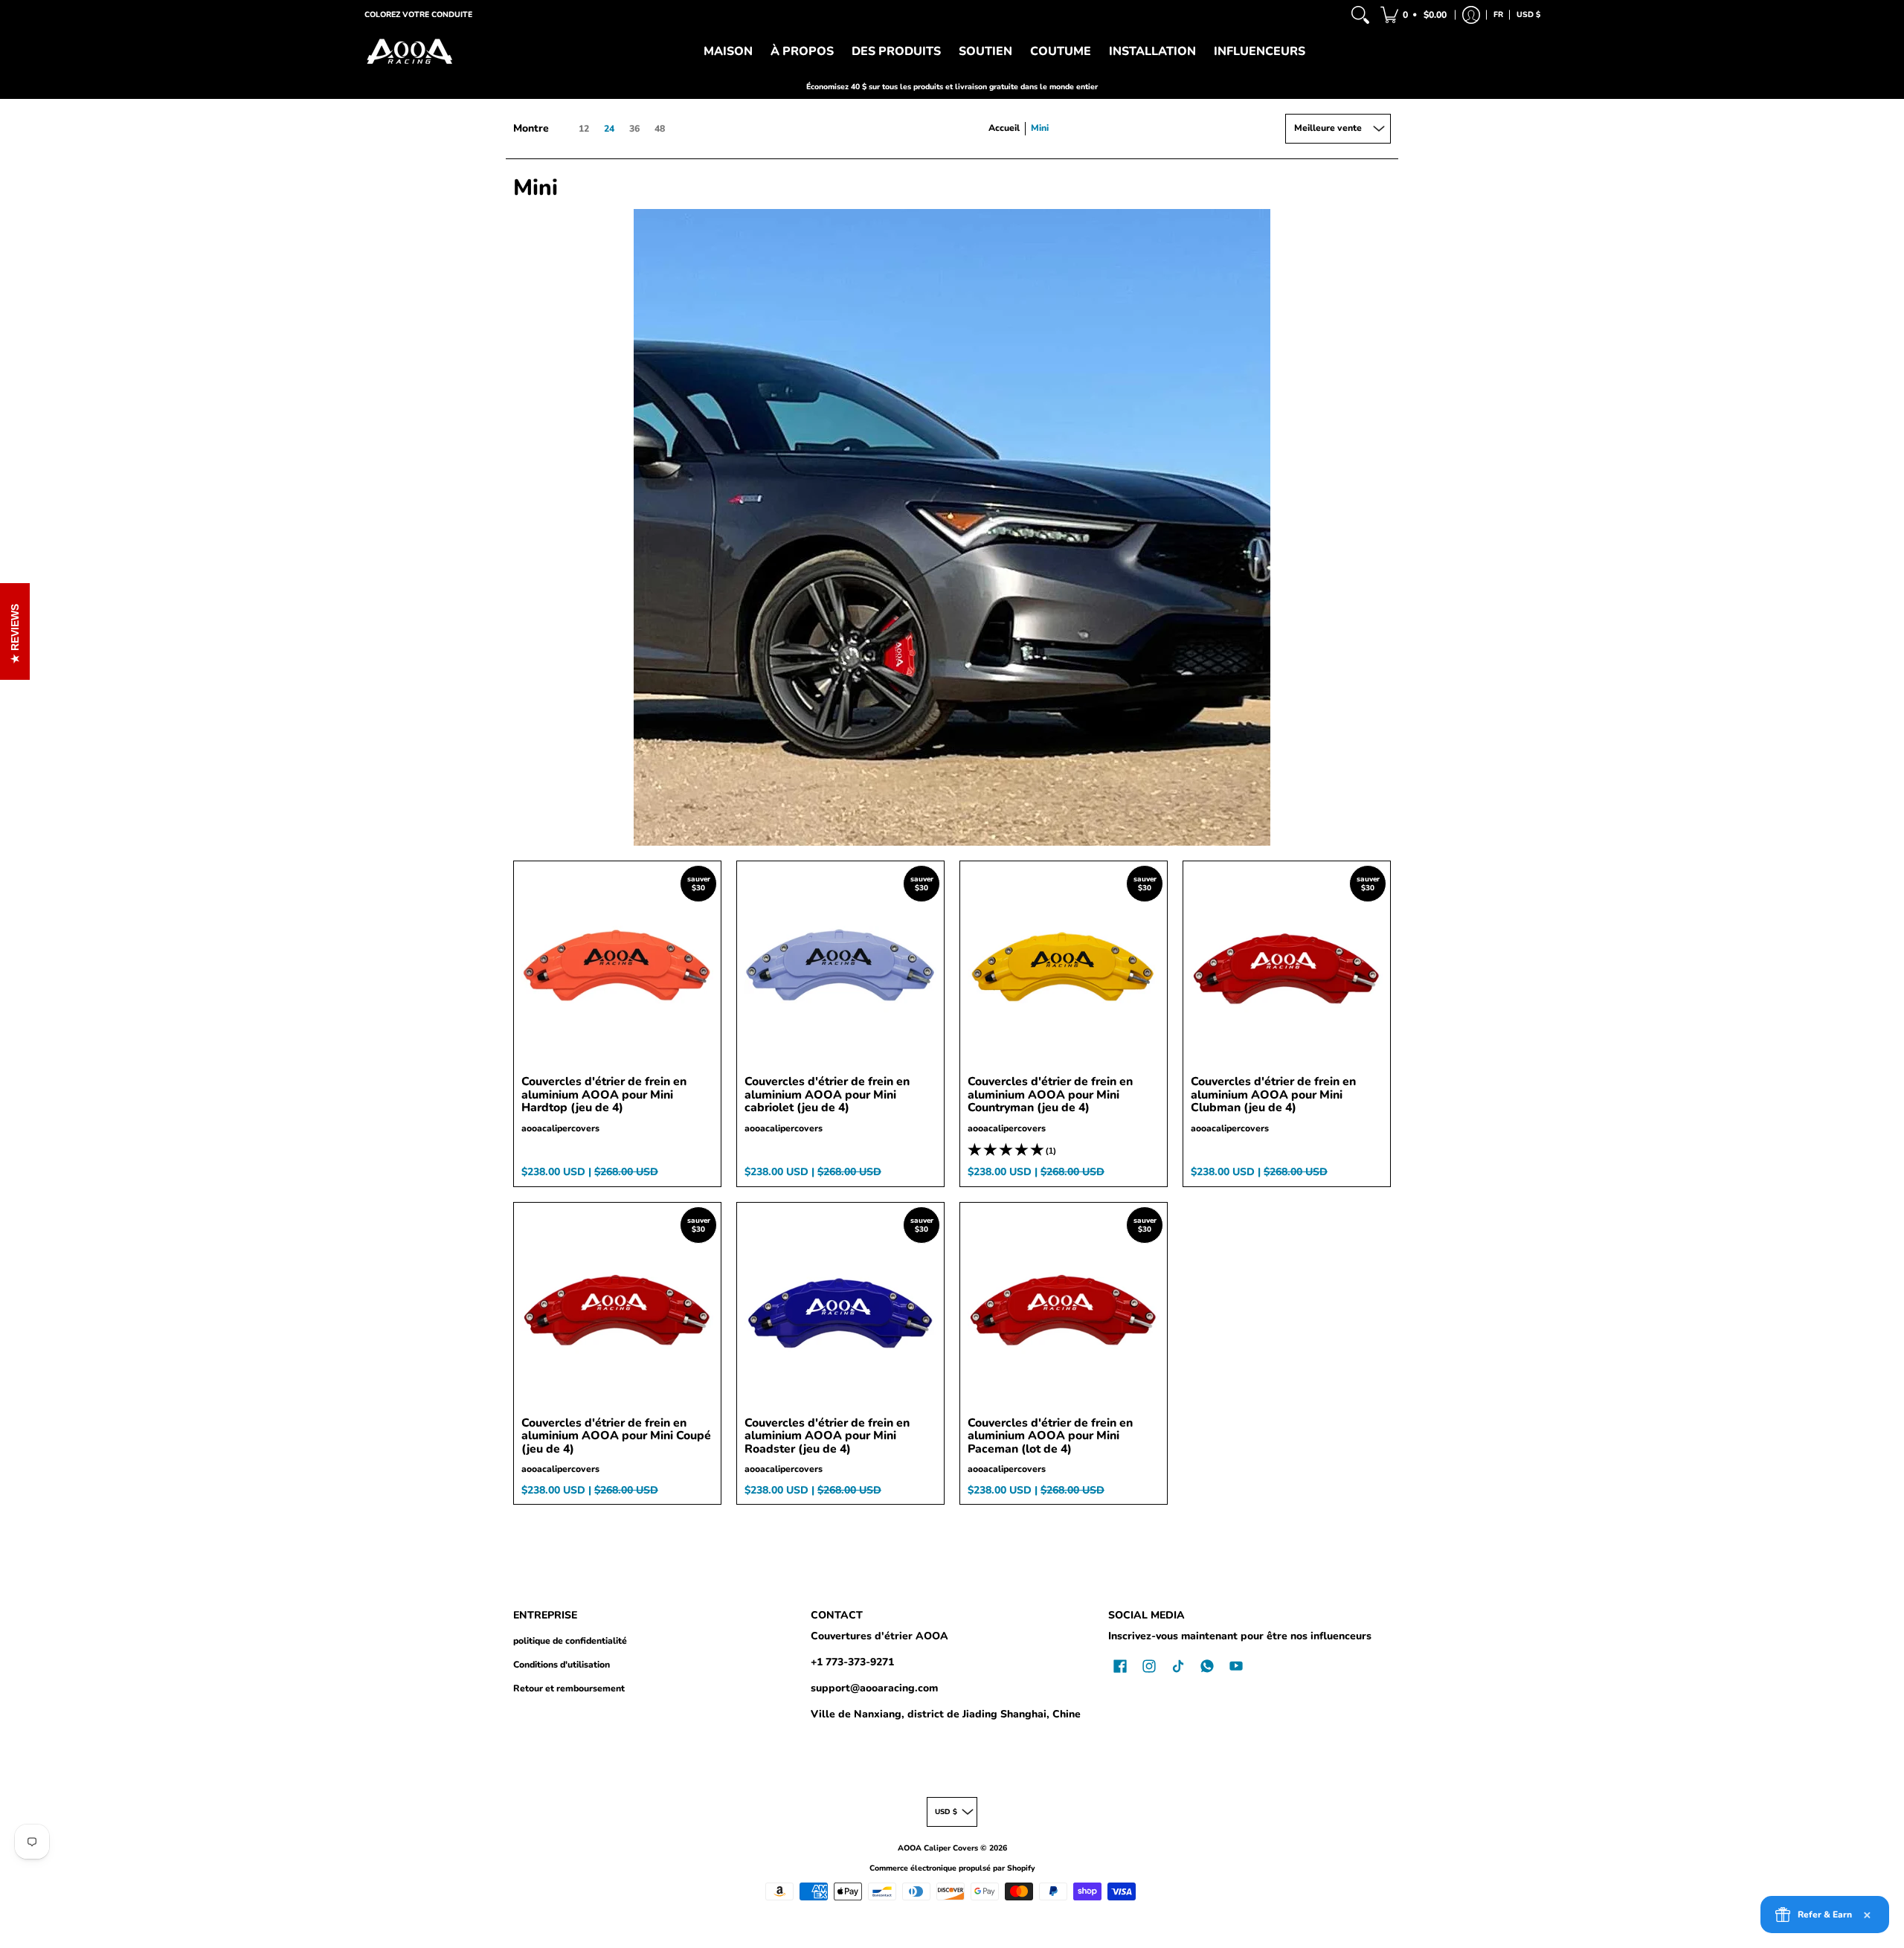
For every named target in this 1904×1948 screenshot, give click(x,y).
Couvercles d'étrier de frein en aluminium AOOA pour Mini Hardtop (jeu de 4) (604, 1094)
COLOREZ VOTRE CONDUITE (418, 15)
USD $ (1528, 15)
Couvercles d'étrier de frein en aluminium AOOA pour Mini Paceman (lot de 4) (1050, 1436)
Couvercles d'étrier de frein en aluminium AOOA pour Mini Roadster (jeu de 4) (827, 1436)
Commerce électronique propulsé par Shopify (952, 1868)
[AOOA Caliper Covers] (409, 52)
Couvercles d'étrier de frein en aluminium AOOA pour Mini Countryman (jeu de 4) (1050, 1094)
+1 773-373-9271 (852, 1662)
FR (1498, 15)
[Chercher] (1360, 15)
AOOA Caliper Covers (938, 1848)
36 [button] (634, 129)
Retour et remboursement (569, 1688)
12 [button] (584, 129)
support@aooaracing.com (874, 1688)
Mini (1040, 128)
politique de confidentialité (570, 1641)
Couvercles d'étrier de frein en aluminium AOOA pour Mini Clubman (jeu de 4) (1273, 1094)
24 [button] (609, 129)
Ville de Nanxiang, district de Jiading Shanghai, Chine (946, 1714)
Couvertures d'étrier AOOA (879, 1636)
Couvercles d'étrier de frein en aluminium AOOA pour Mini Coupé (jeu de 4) (616, 1436)
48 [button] (660, 129)
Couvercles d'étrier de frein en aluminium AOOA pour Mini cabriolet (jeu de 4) (827, 1094)
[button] (1415, 15)
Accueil (1004, 128)
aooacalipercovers (560, 1128)
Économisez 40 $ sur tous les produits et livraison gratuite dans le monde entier (952, 87)
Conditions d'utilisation (562, 1665)
